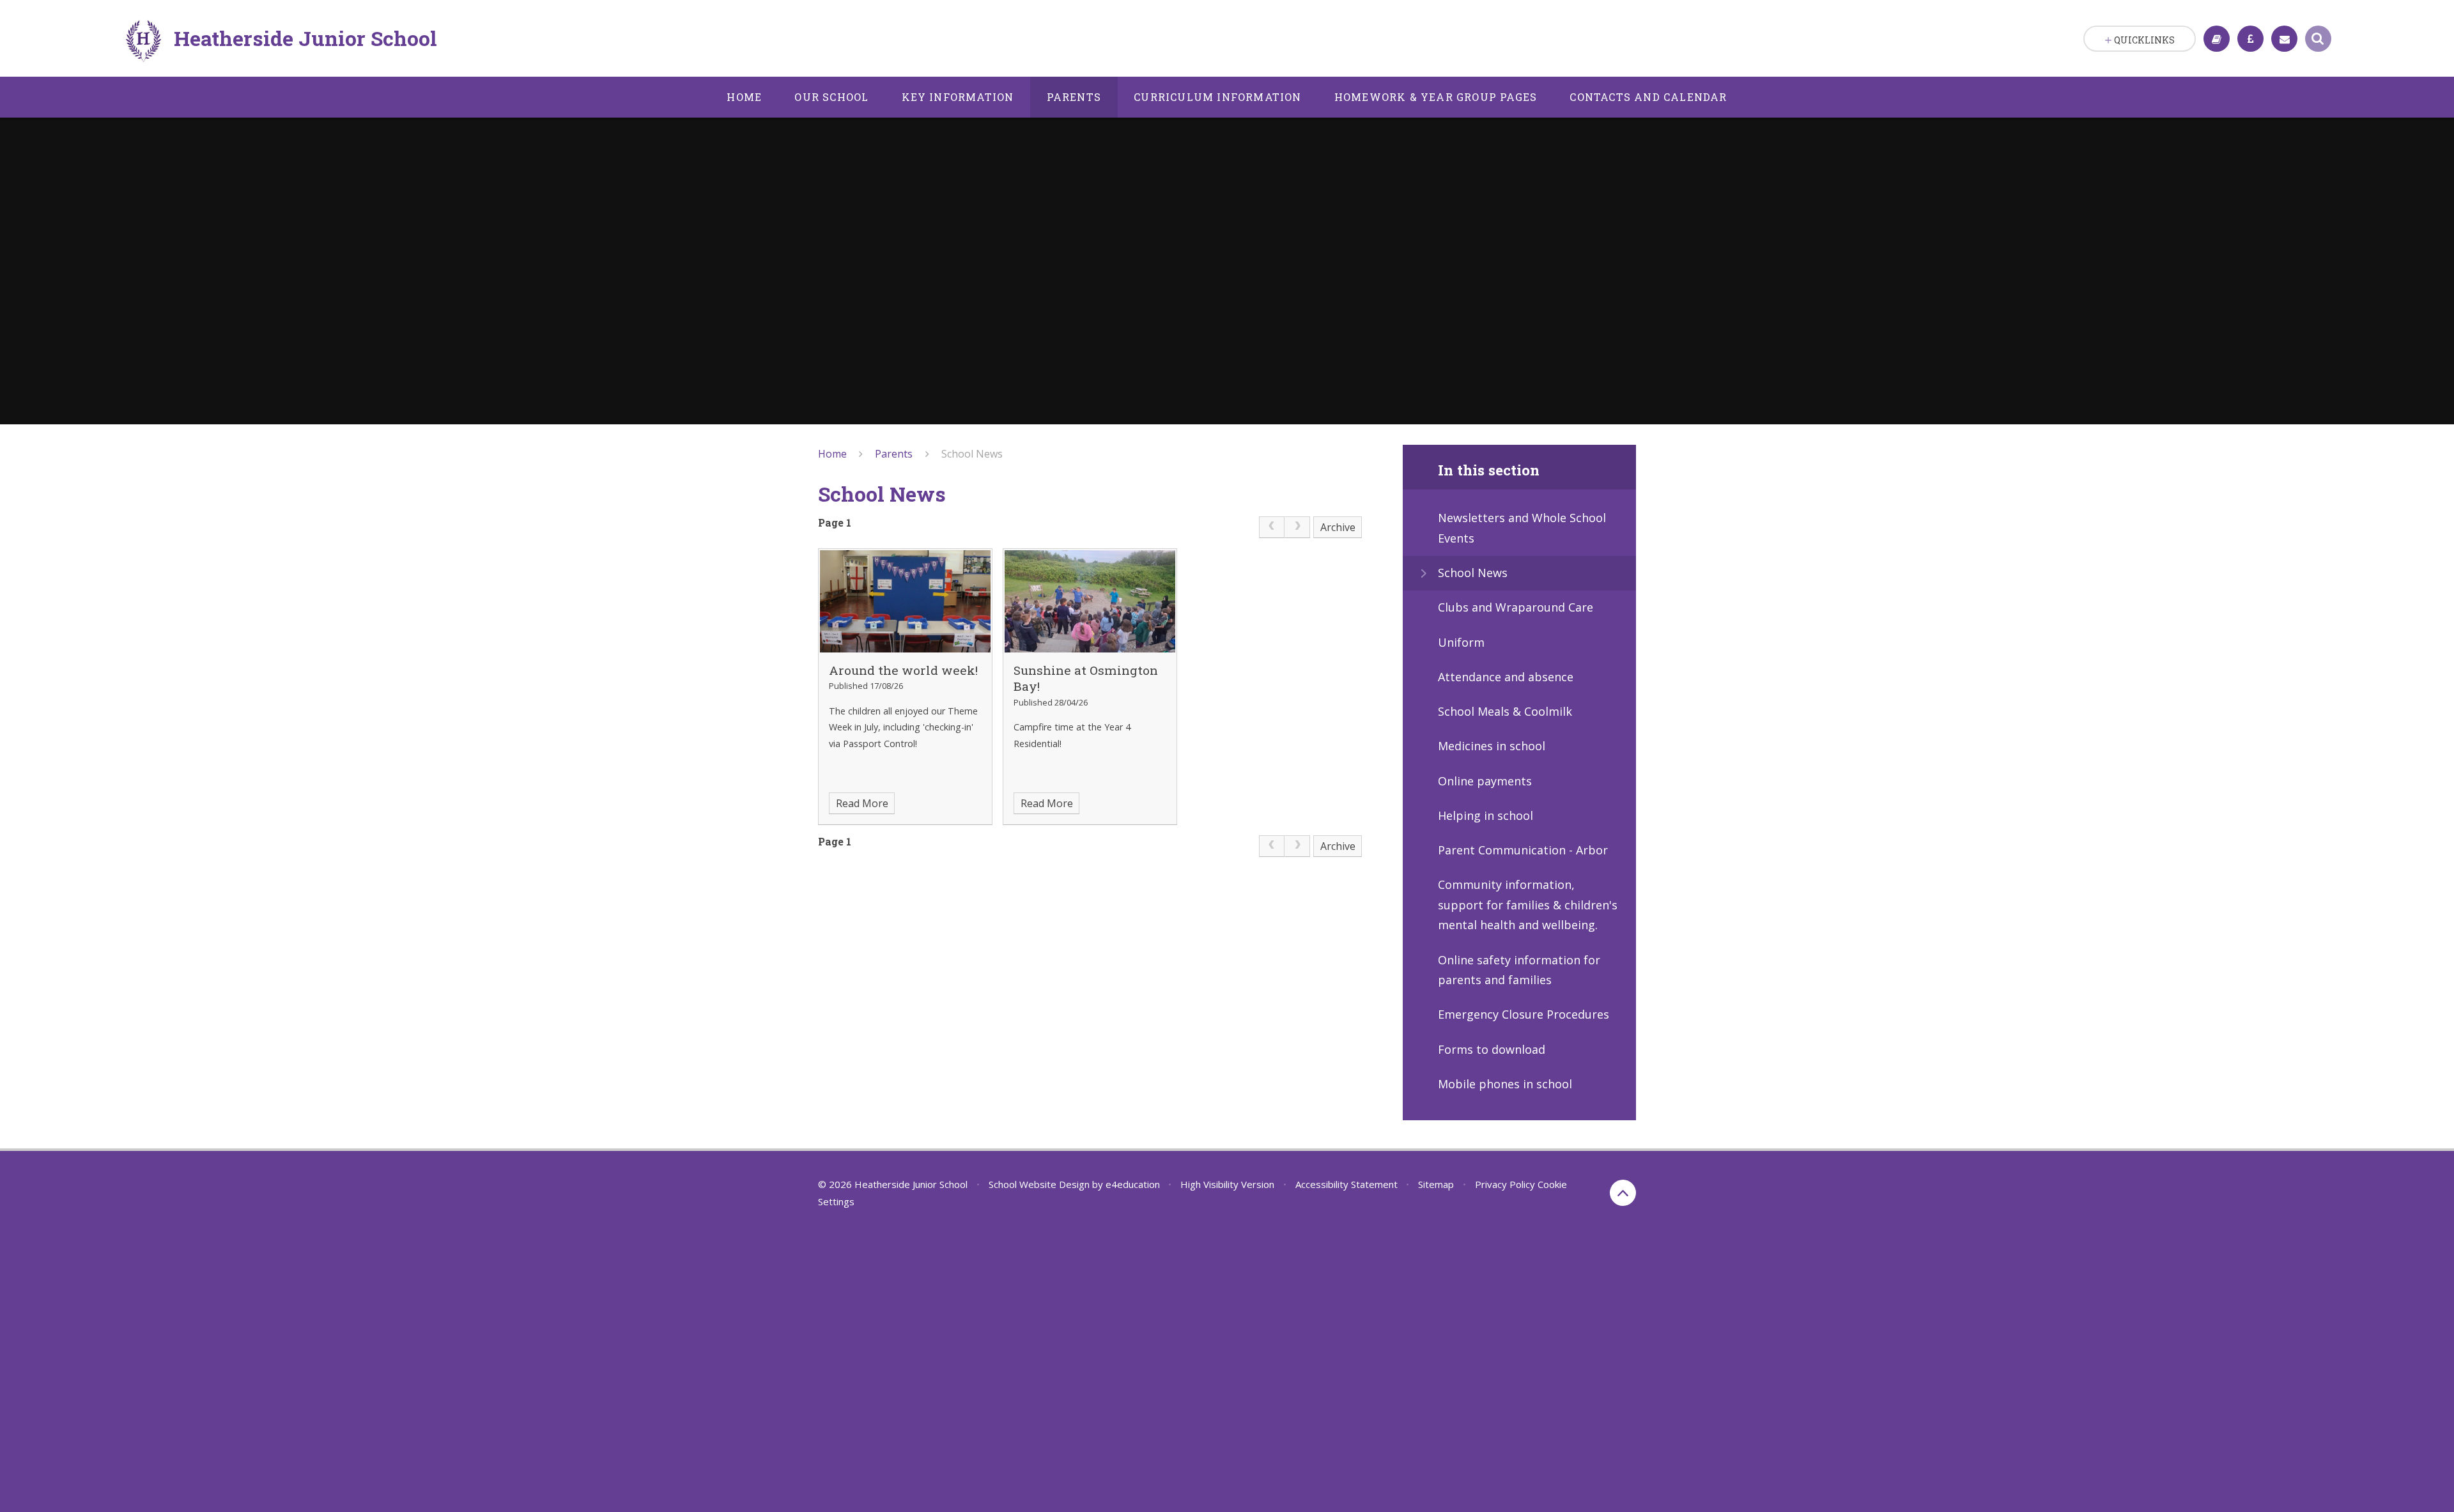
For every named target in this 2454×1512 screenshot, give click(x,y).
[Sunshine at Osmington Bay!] (1090, 601)
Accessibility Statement (1347, 1184)
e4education (1133, 1184)
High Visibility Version (1227, 1184)
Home (832, 454)
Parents (894, 454)
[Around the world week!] (905, 601)
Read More (862, 803)
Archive (1338, 527)
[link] (1272, 527)
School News (972, 454)
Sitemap (1436, 1184)
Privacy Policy (1505, 1184)
